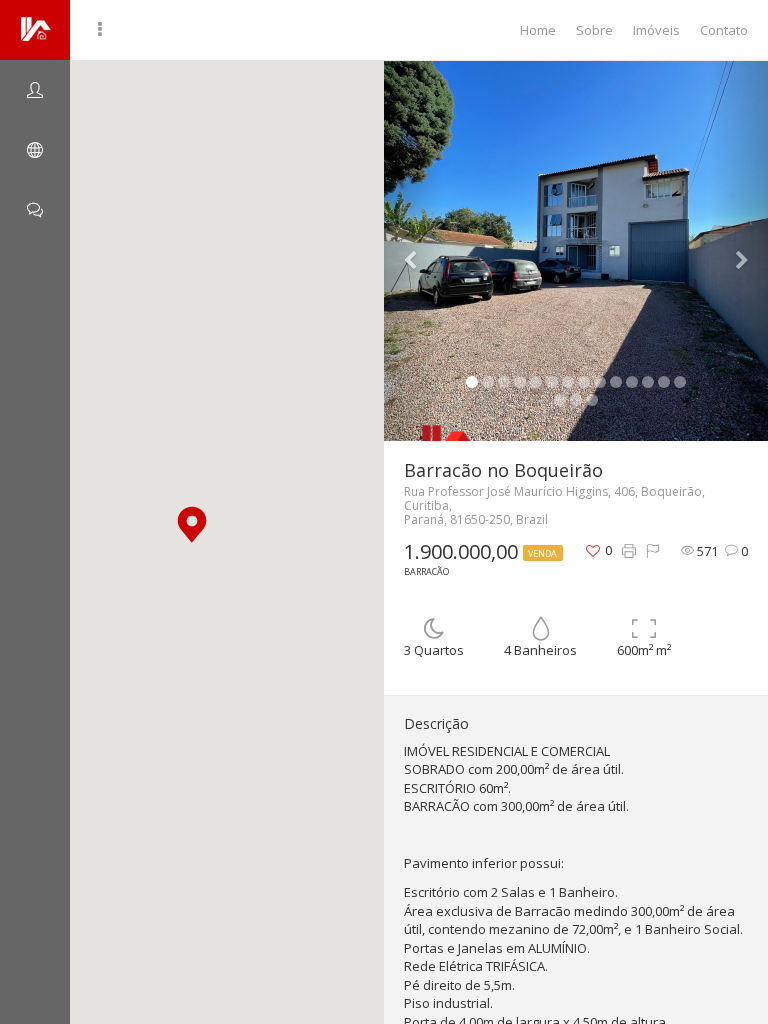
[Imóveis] (35, 150)
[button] (192, 524)
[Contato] (35, 210)
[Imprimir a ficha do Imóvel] (629, 551)
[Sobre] (35, 90)
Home (538, 30)
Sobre (594, 30)
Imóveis (656, 30)
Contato (724, 30)
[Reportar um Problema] (653, 551)
